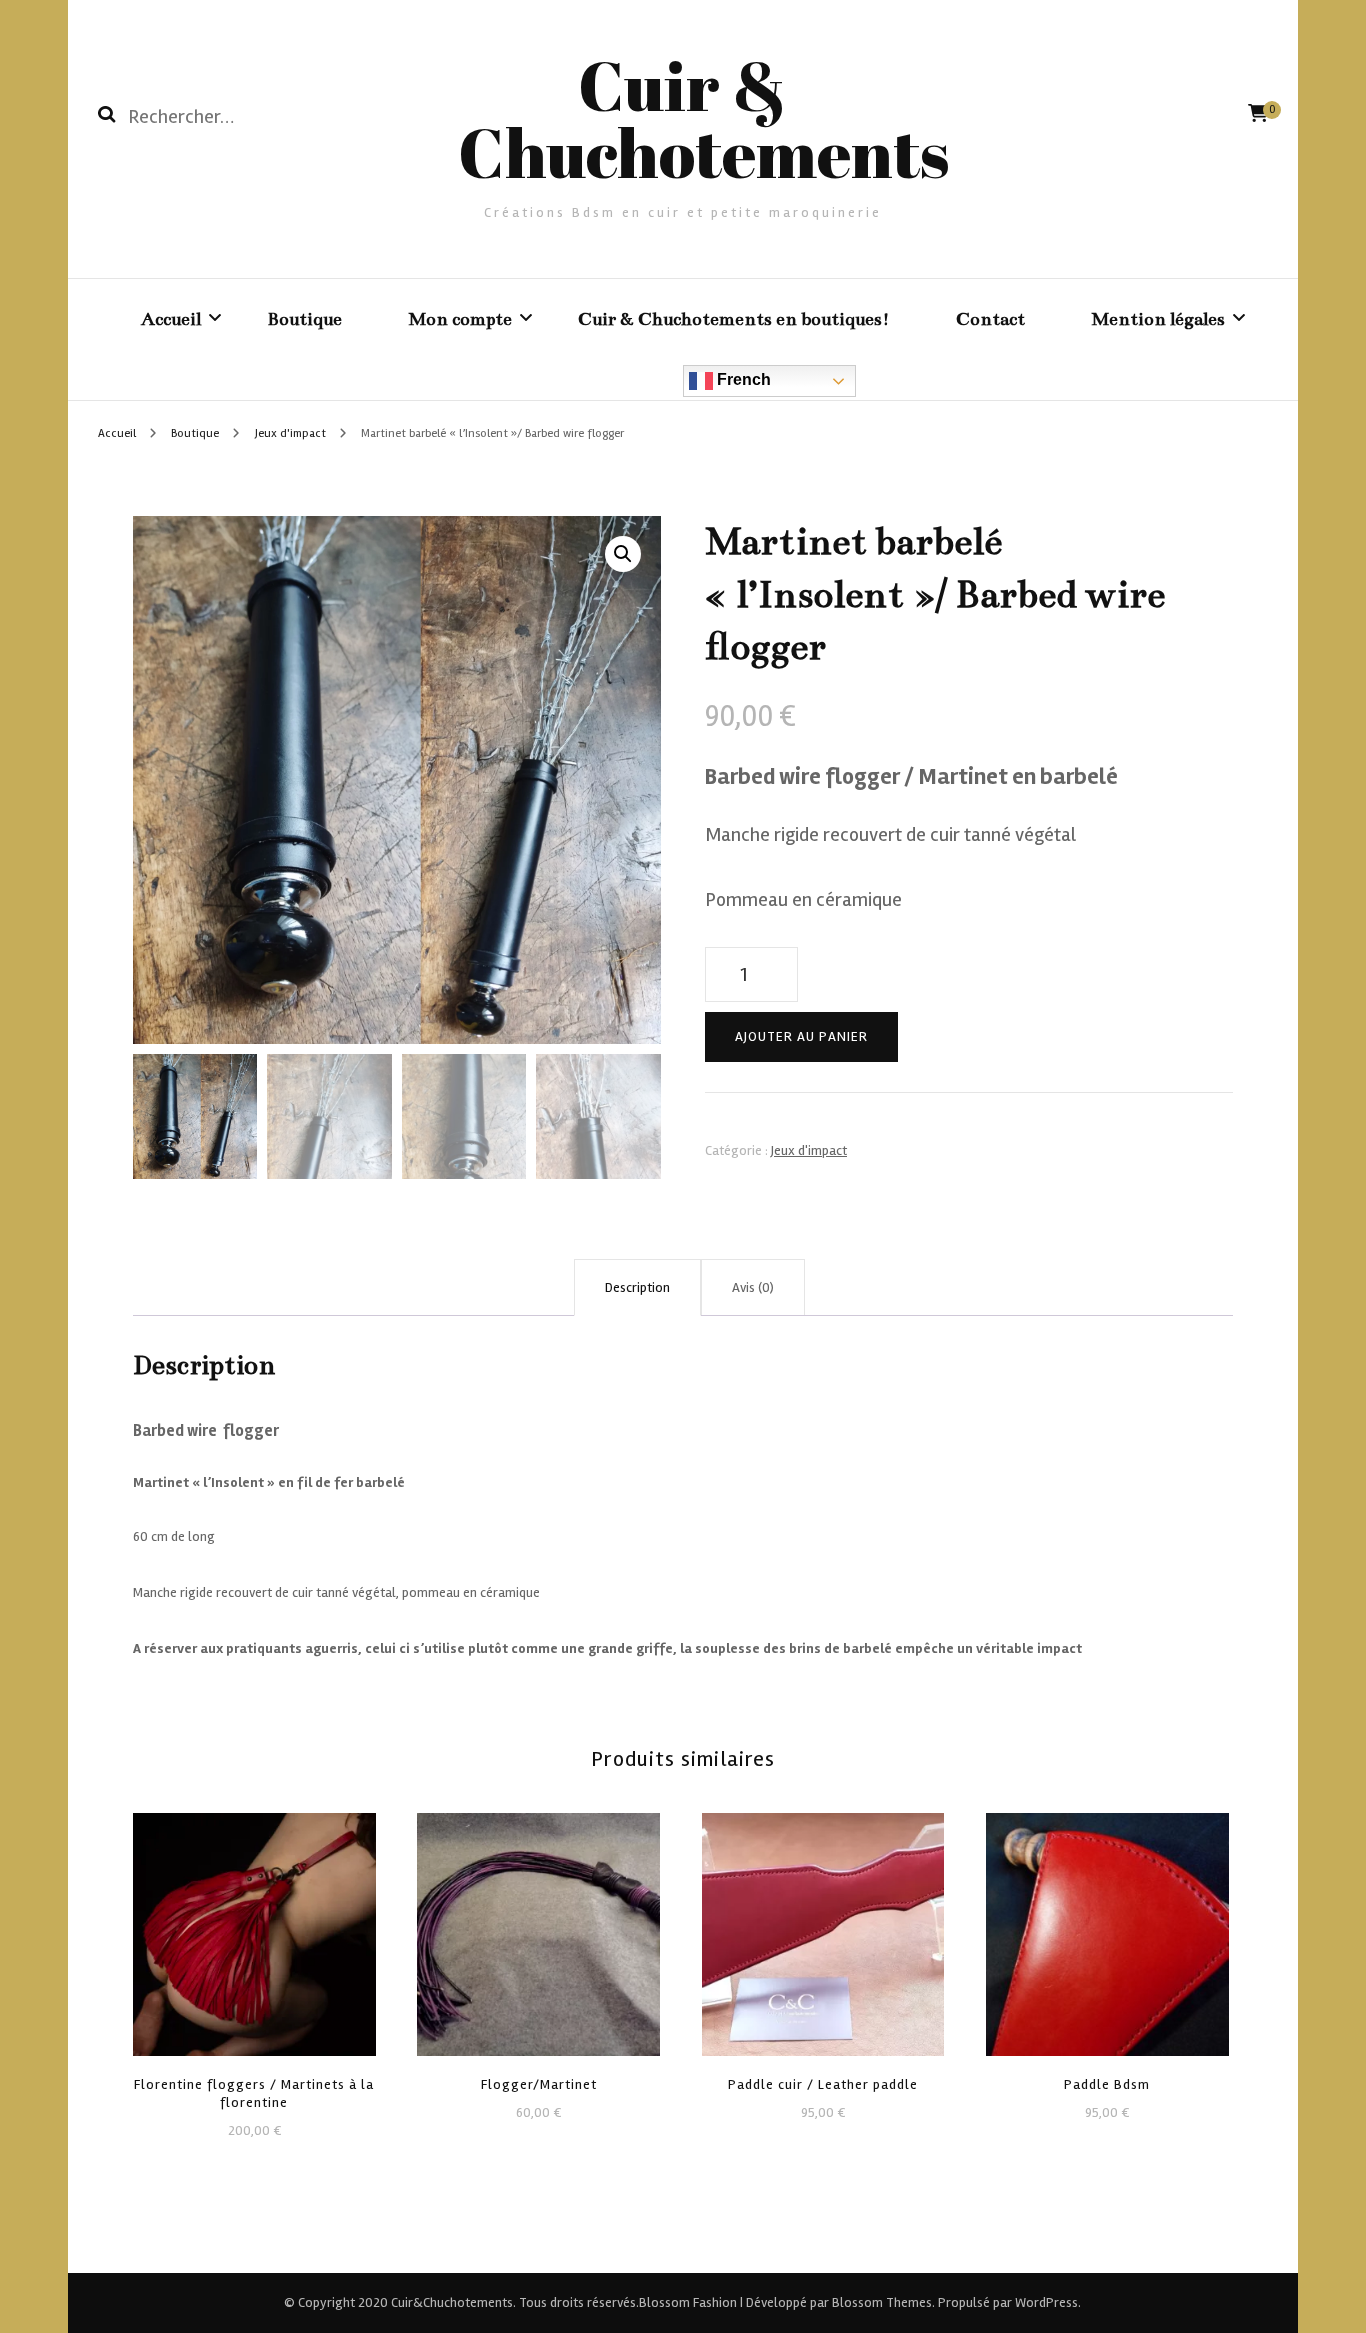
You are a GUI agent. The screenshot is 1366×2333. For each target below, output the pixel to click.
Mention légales (1158, 319)
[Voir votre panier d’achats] (1258, 113)
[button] (623, 554)
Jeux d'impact (809, 1150)
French (742, 379)
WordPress (1046, 2302)
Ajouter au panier (801, 1036)
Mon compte (460, 319)
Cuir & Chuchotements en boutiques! (734, 319)
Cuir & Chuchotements (703, 118)
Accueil (171, 319)
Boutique (304, 319)
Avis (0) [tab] (753, 1287)
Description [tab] (637, 1287)
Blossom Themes (880, 2302)
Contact (990, 319)
